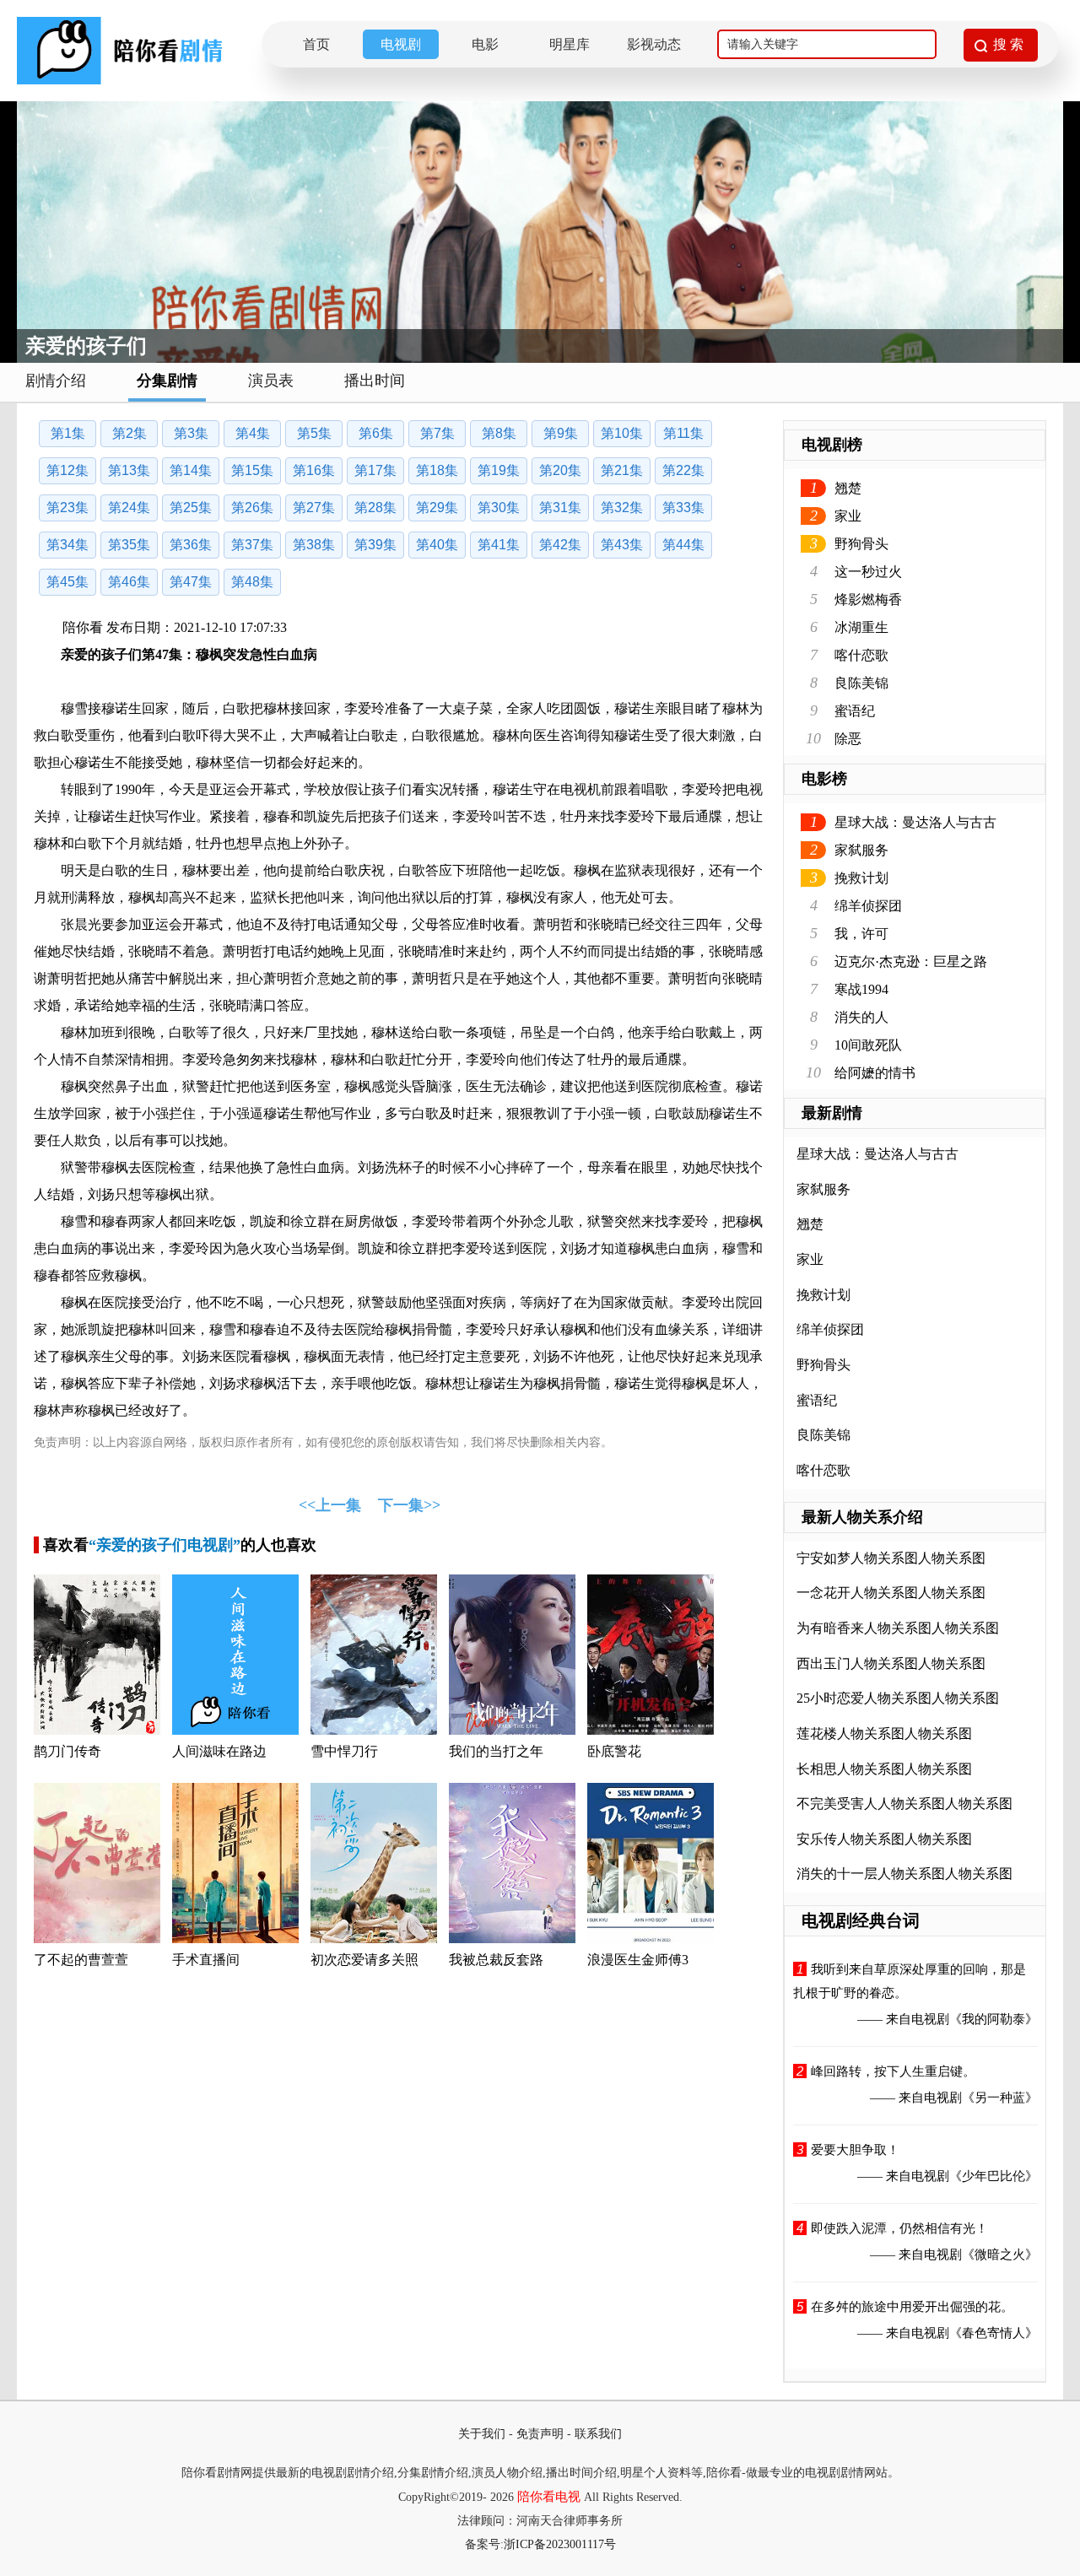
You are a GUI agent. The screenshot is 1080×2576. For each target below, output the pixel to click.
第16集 (314, 470)
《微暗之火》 (1000, 2255)
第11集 (683, 433)
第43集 (622, 545)
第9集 (561, 433)
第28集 (375, 508)
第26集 (252, 508)
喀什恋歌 (861, 655)
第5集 (314, 433)
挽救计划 (861, 878)
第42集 (560, 545)
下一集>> (409, 1505)
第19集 (499, 470)
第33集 (683, 508)
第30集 (499, 508)
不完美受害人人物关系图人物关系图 (904, 1804)
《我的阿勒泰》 (994, 2019)
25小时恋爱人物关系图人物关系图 (898, 1698)
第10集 (622, 433)
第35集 (129, 545)
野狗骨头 (861, 544)
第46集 (129, 582)
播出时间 (375, 381)
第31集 (560, 508)
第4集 (253, 433)
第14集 (191, 470)
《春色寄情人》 (994, 2333)
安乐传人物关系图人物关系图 (884, 1839)
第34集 (67, 545)
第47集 (191, 582)
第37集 (252, 545)
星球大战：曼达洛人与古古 (915, 822)
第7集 (437, 433)
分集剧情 (167, 381)
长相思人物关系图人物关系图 (884, 1769)
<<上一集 (330, 1505)
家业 (848, 516)
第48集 (252, 582)
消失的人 (861, 1017)
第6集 (376, 433)
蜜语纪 (855, 711)
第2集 (130, 433)
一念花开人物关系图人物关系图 (891, 1593)
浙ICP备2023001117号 (560, 2544)
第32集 (622, 508)
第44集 (683, 545)
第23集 (67, 508)
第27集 (314, 508)
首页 (316, 44)
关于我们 (482, 2434)
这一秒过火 (868, 572)
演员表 (271, 381)
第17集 (375, 470)
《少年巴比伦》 (994, 2176)
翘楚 (848, 488)
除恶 (848, 739)
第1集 (68, 433)
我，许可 (861, 934)
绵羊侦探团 (868, 906)
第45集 (67, 582)
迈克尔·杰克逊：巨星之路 (911, 961)
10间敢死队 (868, 1045)
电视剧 (401, 44)
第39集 (375, 545)
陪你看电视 (549, 2497)
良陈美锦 (861, 683)
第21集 (622, 470)
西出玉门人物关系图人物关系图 (891, 1663)
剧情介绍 (56, 381)
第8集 (499, 433)
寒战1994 (861, 989)
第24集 (129, 508)
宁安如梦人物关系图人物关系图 (891, 1558)
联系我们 (598, 2434)
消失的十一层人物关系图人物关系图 (904, 1874)
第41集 (499, 545)
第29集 (437, 508)
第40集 (437, 545)
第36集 (191, 545)
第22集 (683, 470)
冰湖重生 (861, 627)
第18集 (437, 470)
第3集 (191, 433)
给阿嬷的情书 (875, 1073)
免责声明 (540, 2434)
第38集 (314, 545)
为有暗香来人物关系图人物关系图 (898, 1628)
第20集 (560, 470)
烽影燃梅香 (868, 599)
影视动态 (654, 44)
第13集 (129, 470)
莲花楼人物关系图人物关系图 (884, 1734)
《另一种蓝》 (1000, 2098)
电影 (485, 44)
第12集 (67, 470)
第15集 (252, 470)
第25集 (191, 508)
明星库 (570, 44)
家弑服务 (861, 850)
